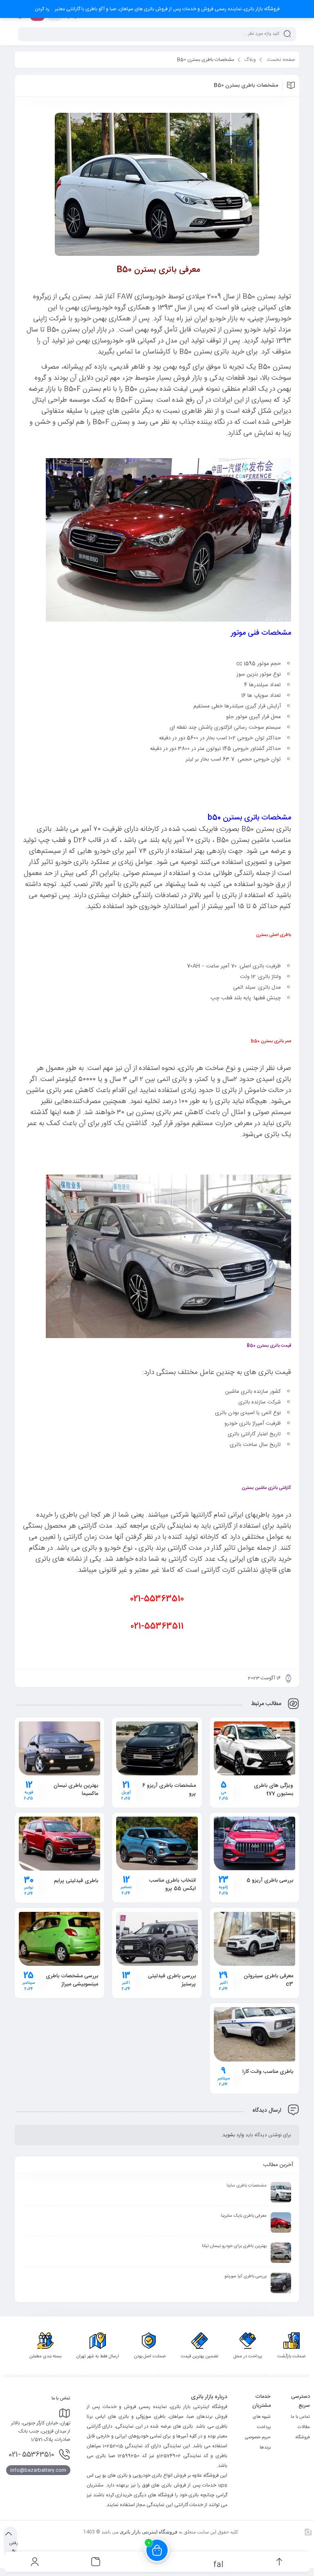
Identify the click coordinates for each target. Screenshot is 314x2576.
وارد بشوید (233, 2135)
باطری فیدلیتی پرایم (76, 1881)
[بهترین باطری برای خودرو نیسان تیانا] (281, 2253)
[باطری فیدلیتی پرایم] (59, 1844)
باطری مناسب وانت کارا (268, 2072)
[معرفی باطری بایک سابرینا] (281, 2222)
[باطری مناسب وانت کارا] (255, 2034)
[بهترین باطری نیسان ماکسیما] (59, 1748)
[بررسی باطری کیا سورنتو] (281, 2283)
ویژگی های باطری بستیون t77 (274, 1790)
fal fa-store (218, 2564)
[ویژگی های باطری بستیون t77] (255, 1748)
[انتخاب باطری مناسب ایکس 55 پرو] (157, 1843)
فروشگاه (303, 2437)
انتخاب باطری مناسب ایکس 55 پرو (173, 1884)
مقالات (304, 2427)
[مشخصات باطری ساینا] (281, 2192)
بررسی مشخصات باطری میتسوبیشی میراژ (72, 1980)
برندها (265, 2448)
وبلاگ (250, 60)
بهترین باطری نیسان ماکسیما (76, 1790)
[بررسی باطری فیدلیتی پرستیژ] (157, 1939)
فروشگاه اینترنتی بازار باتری (149, 2532)
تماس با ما (300, 2417)
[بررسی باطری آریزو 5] (255, 1843)
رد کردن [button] (42, 9)
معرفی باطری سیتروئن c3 (268, 1980)
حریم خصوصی (258, 2437)
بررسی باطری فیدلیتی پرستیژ (172, 1980)
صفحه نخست (281, 60)
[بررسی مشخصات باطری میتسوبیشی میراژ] (59, 1939)
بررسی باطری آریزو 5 (270, 1880)
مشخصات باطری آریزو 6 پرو (169, 1790)
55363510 (31, 2455)
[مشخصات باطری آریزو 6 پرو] (157, 1748)
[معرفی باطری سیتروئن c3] (255, 1939)
